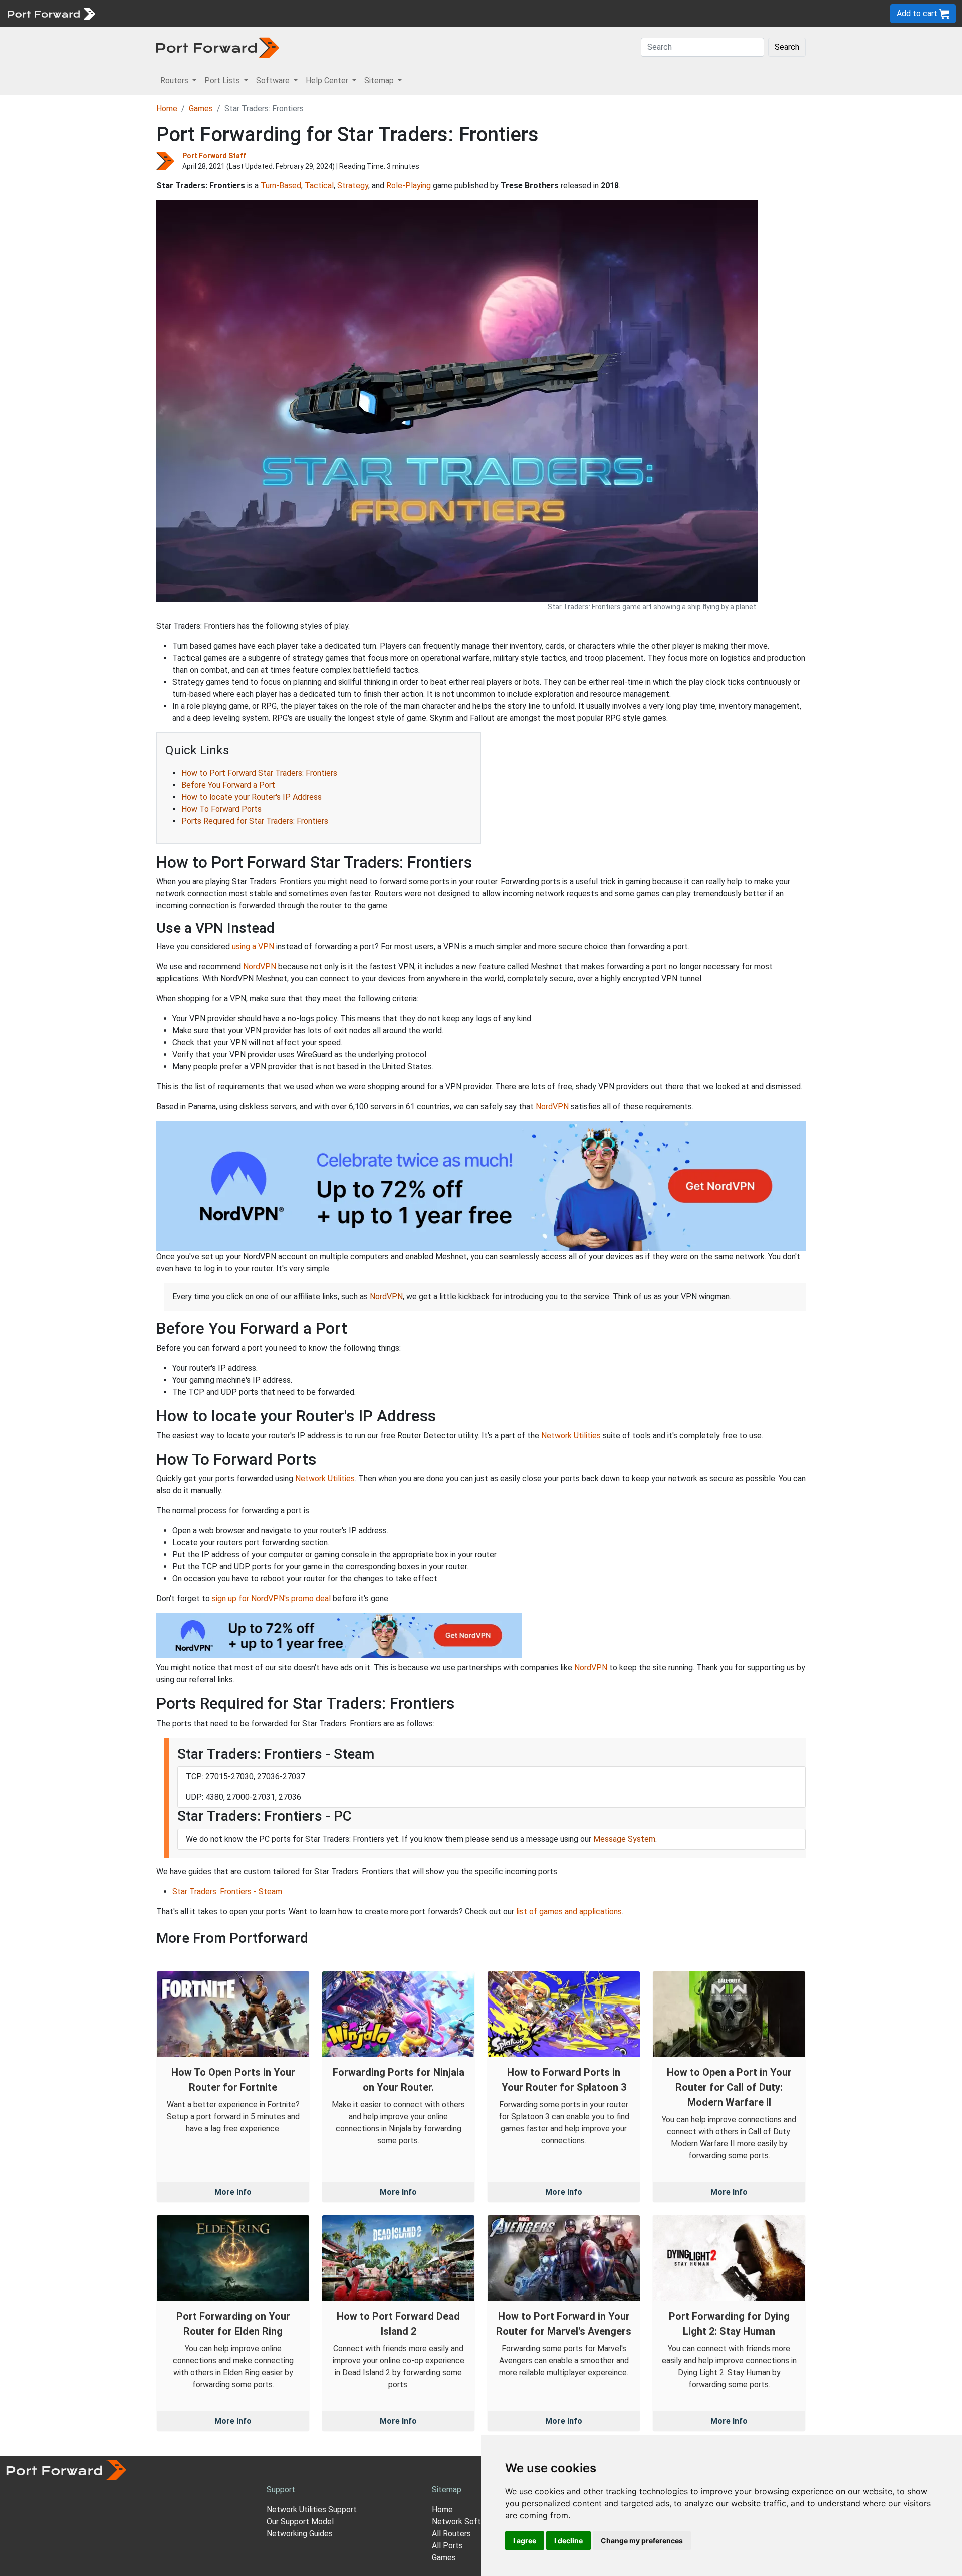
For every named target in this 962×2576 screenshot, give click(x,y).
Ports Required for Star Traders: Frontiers (255, 821)
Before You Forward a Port (228, 785)
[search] (338, 13)
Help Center (266, 13)
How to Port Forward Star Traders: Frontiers (259, 773)
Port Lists (178, 13)
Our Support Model (300, 2522)
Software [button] (274, 80)
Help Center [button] (328, 80)
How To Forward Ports (221, 809)
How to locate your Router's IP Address (252, 797)
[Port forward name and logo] (51, 13)
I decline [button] (568, 2541)
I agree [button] (525, 2541)
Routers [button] (175, 80)
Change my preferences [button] (642, 2541)
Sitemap (310, 13)
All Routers (451, 2534)
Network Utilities (571, 1435)
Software (220, 13)
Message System (624, 1839)
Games (201, 108)
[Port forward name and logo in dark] (218, 47)
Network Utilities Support (312, 2510)
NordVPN (260, 966)
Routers (138, 13)
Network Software (465, 2522)
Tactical (319, 186)
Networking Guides (300, 2534)
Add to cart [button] (918, 13)
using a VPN (253, 946)
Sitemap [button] (380, 80)
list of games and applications (569, 1912)
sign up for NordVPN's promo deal (271, 1599)
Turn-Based (281, 186)
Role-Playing (409, 186)
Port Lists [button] (223, 80)
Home (167, 108)
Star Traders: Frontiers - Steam (227, 1892)
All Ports (447, 2546)
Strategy (353, 186)
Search (787, 47)
